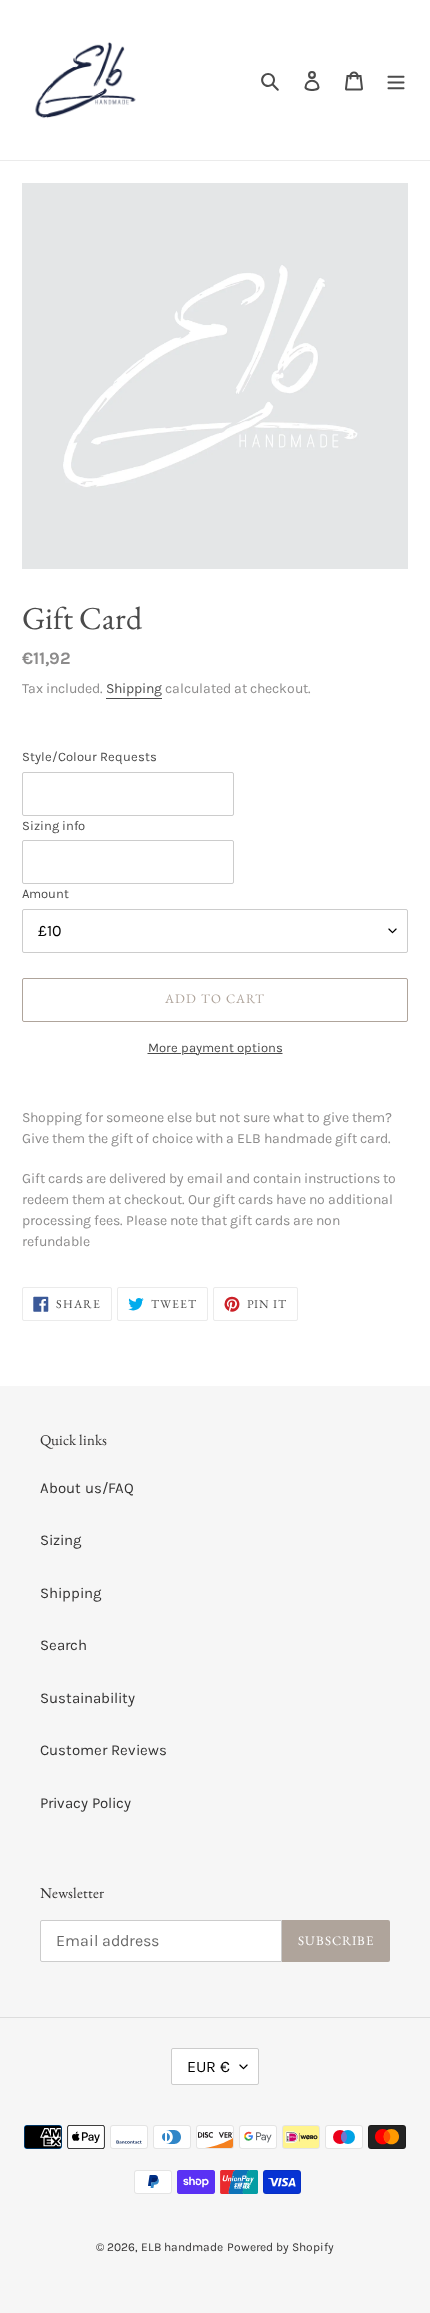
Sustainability (87, 1698)
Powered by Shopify (280, 2247)
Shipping (134, 688)
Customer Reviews (103, 1750)
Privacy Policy (85, 1803)
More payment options (215, 1047)
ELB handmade (182, 2247)
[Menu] (396, 80)
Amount (45, 893)
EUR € (208, 2066)
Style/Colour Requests (89, 756)
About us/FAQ (87, 1488)
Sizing (60, 1540)
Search (63, 1645)
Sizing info (53, 825)
